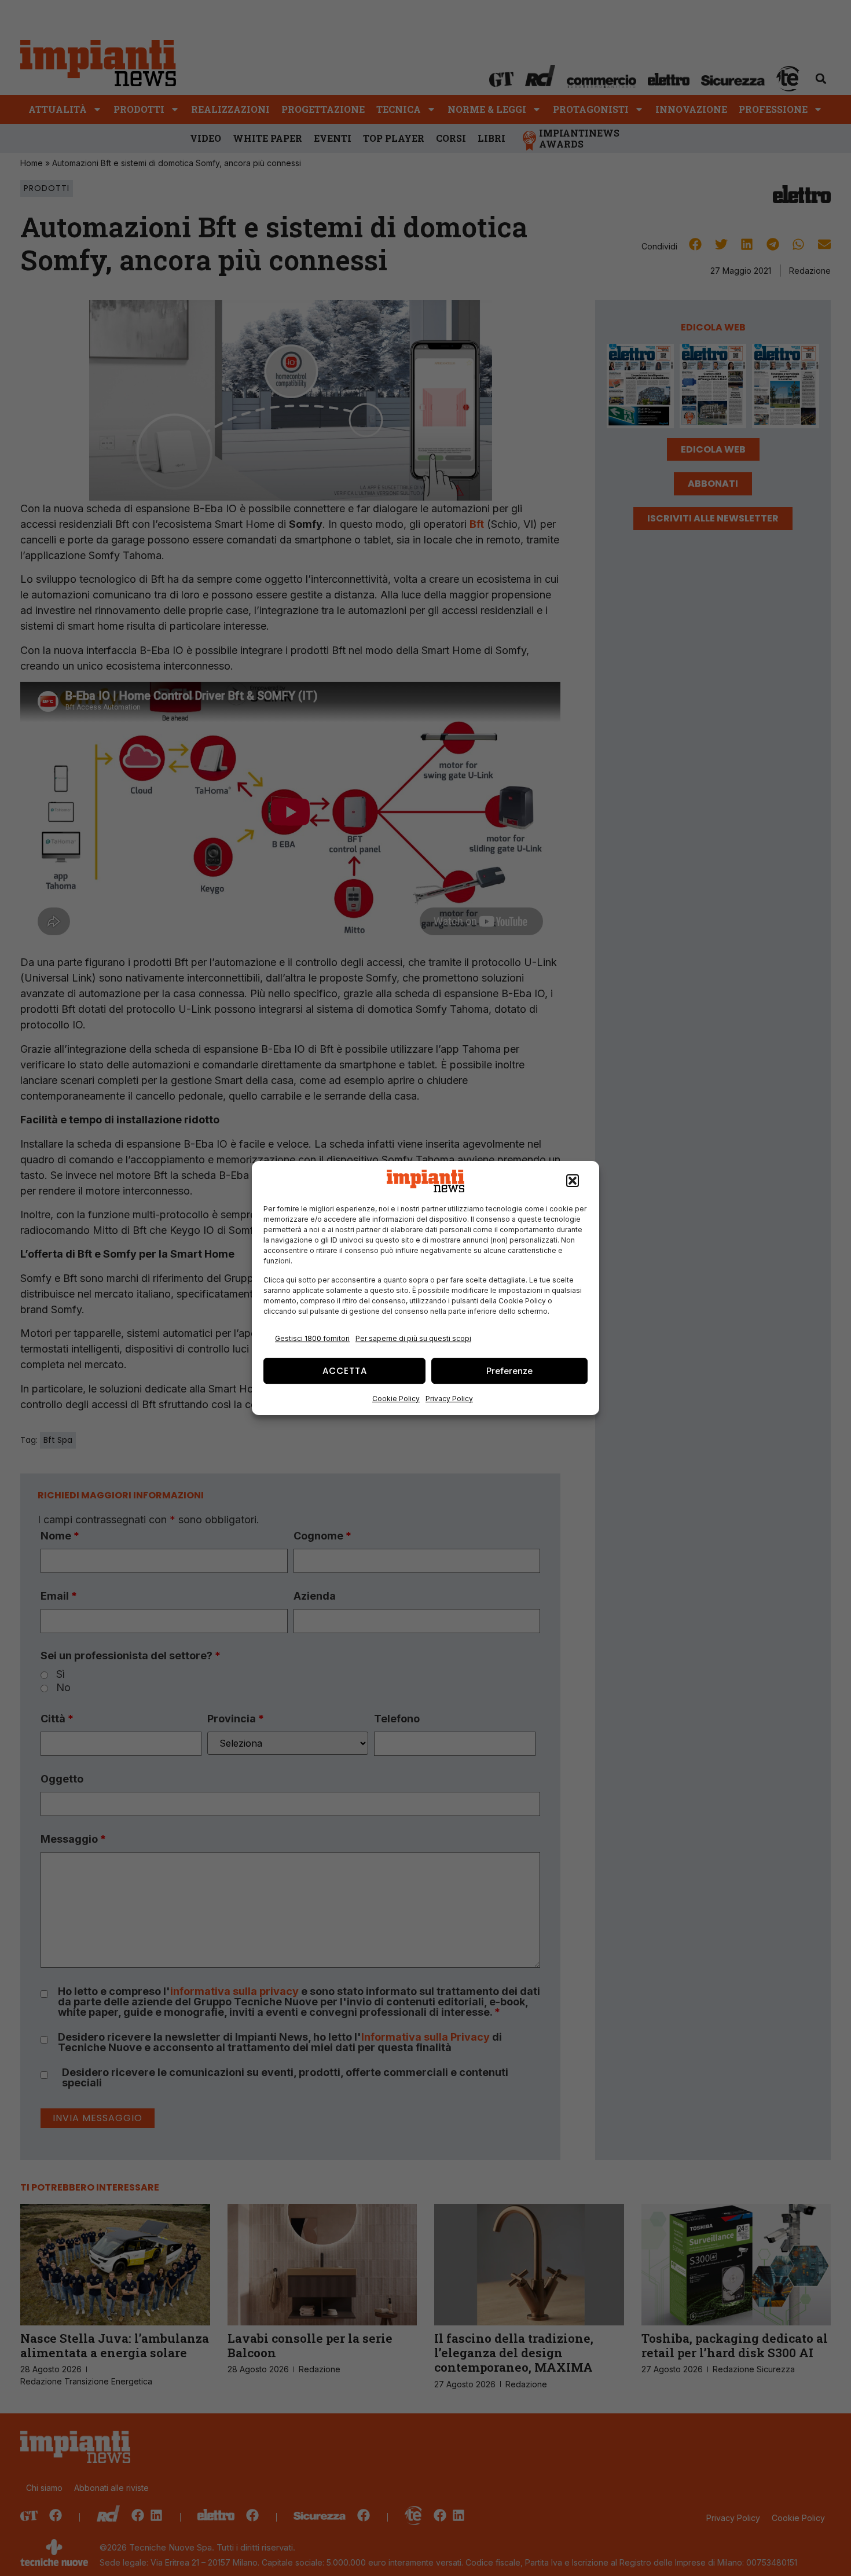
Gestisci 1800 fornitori (312, 1338)
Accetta (345, 1371)
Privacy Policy (449, 1399)
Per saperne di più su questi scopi (413, 1338)
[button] (573, 1181)
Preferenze (509, 1371)
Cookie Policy (396, 1399)
